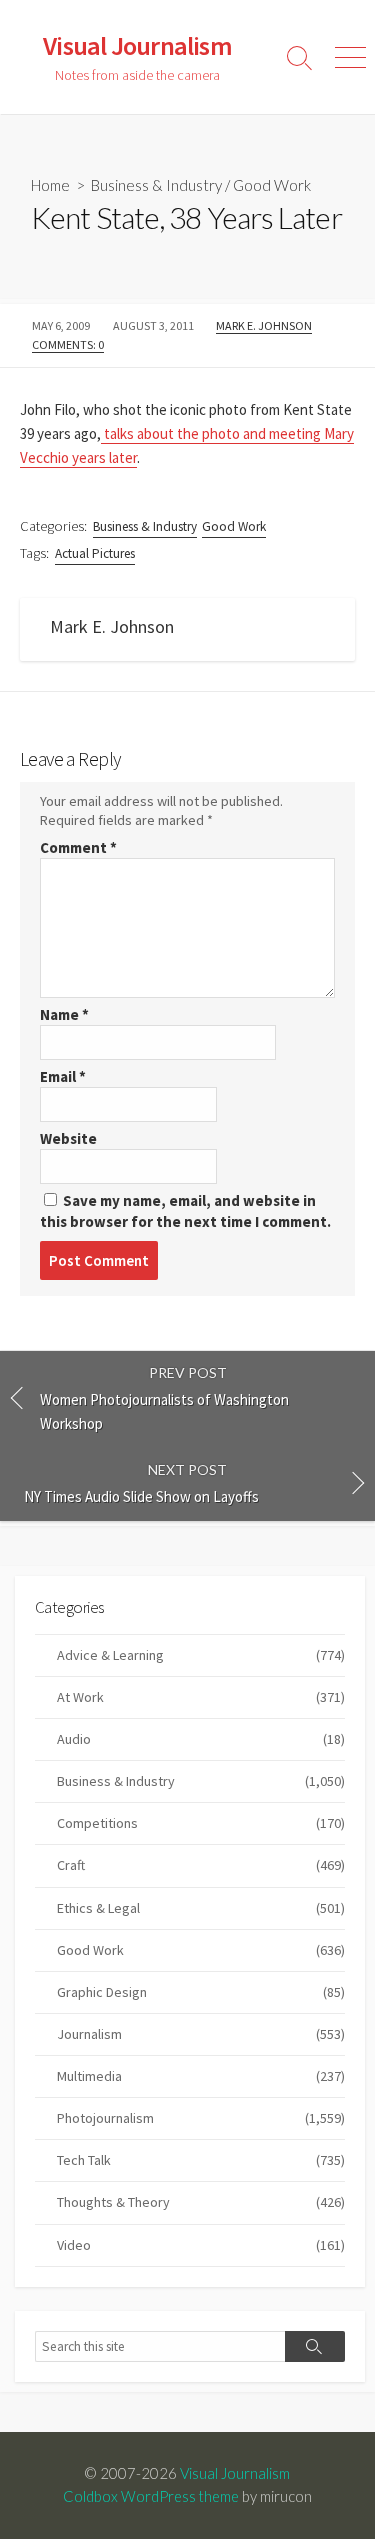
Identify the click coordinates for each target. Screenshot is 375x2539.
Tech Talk (201, 2160)
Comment (78, 847)
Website (68, 1138)
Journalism (201, 2034)
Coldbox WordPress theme (151, 2496)
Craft (201, 1865)
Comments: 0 (68, 344)
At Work (201, 1697)
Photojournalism (201, 2118)
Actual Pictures (95, 553)
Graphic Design (201, 1992)
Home (50, 185)
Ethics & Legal (201, 1908)
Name (64, 1014)
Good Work (272, 185)
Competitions (201, 1823)
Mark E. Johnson (264, 325)
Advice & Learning (201, 1655)
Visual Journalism (235, 2473)
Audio (201, 1739)
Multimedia (201, 2076)
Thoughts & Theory (201, 2202)
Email (63, 1076)
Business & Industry (156, 185)
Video (201, 2245)
